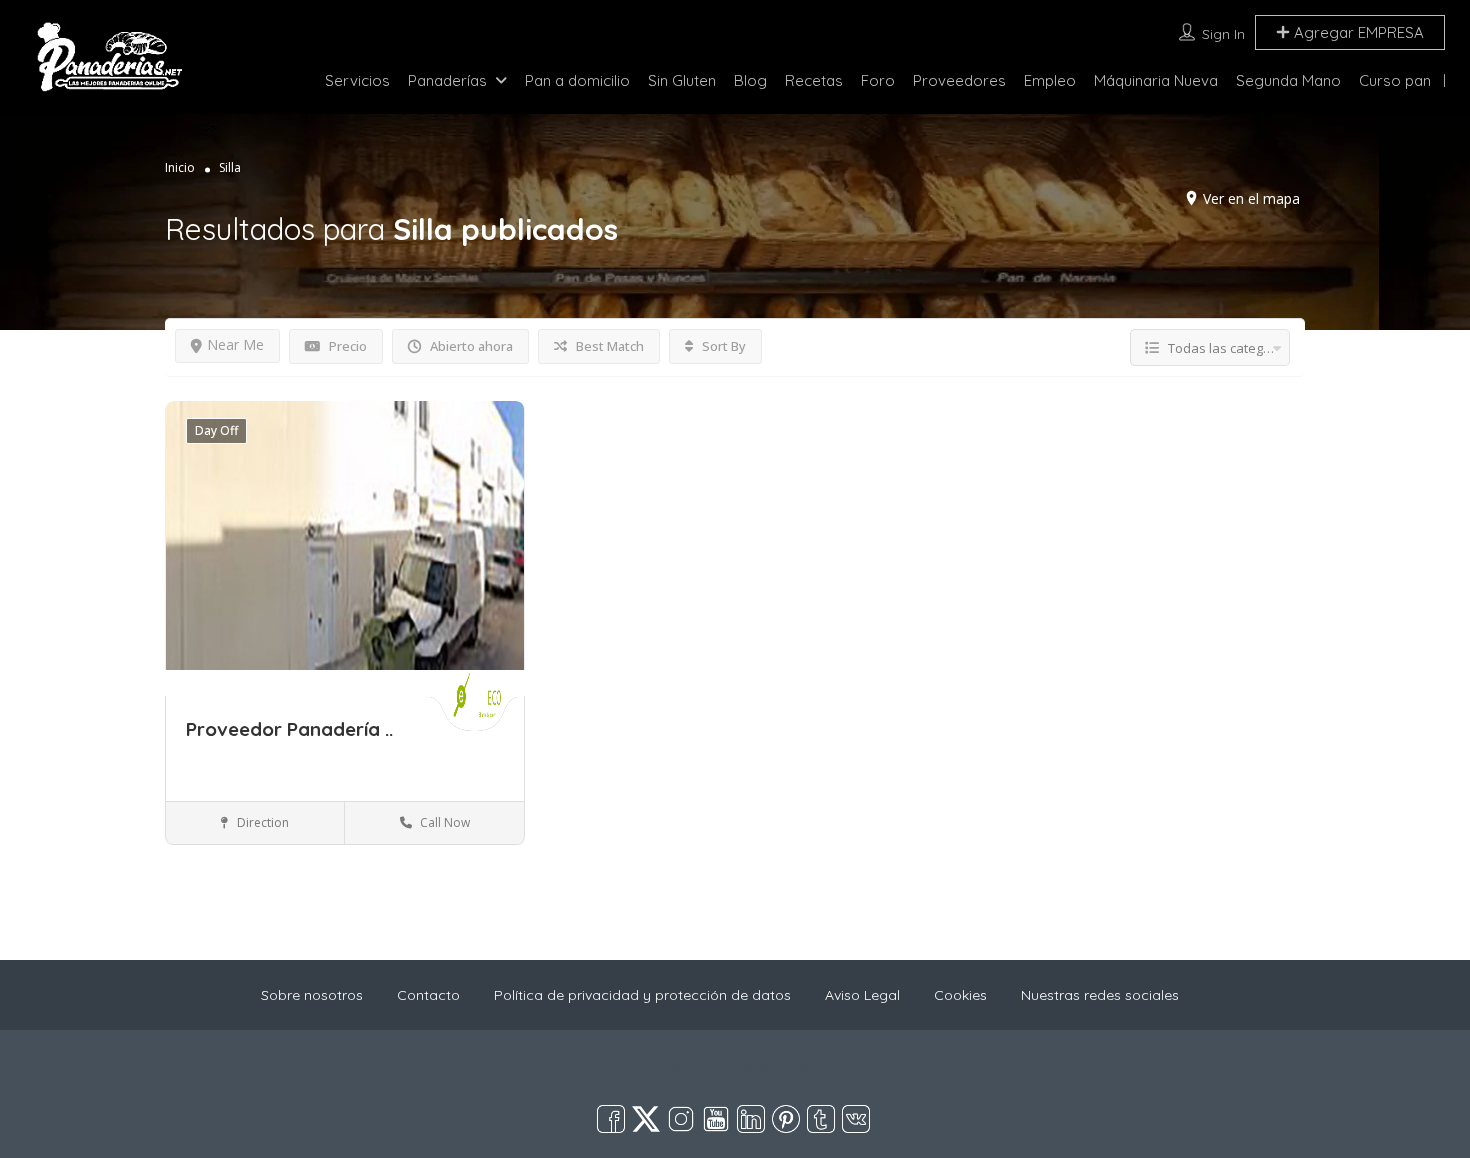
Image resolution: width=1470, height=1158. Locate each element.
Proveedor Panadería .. (289, 729)
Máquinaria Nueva (1156, 80)
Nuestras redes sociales (1100, 995)
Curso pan (1395, 80)
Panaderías (447, 80)
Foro (878, 80)
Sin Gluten (682, 80)
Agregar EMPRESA (1357, 32)
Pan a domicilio (577, 80)
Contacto (428, 995)
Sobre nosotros (312, 995)
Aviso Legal (862, 995)
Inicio (180, 167)
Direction (261, 822)
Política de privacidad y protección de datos (642, 995)
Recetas (814, 80)
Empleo (1050, 80)
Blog (750, 80)
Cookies (960, 995)
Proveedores (959, 80)
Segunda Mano (1288, 80)
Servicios (357, 80)
